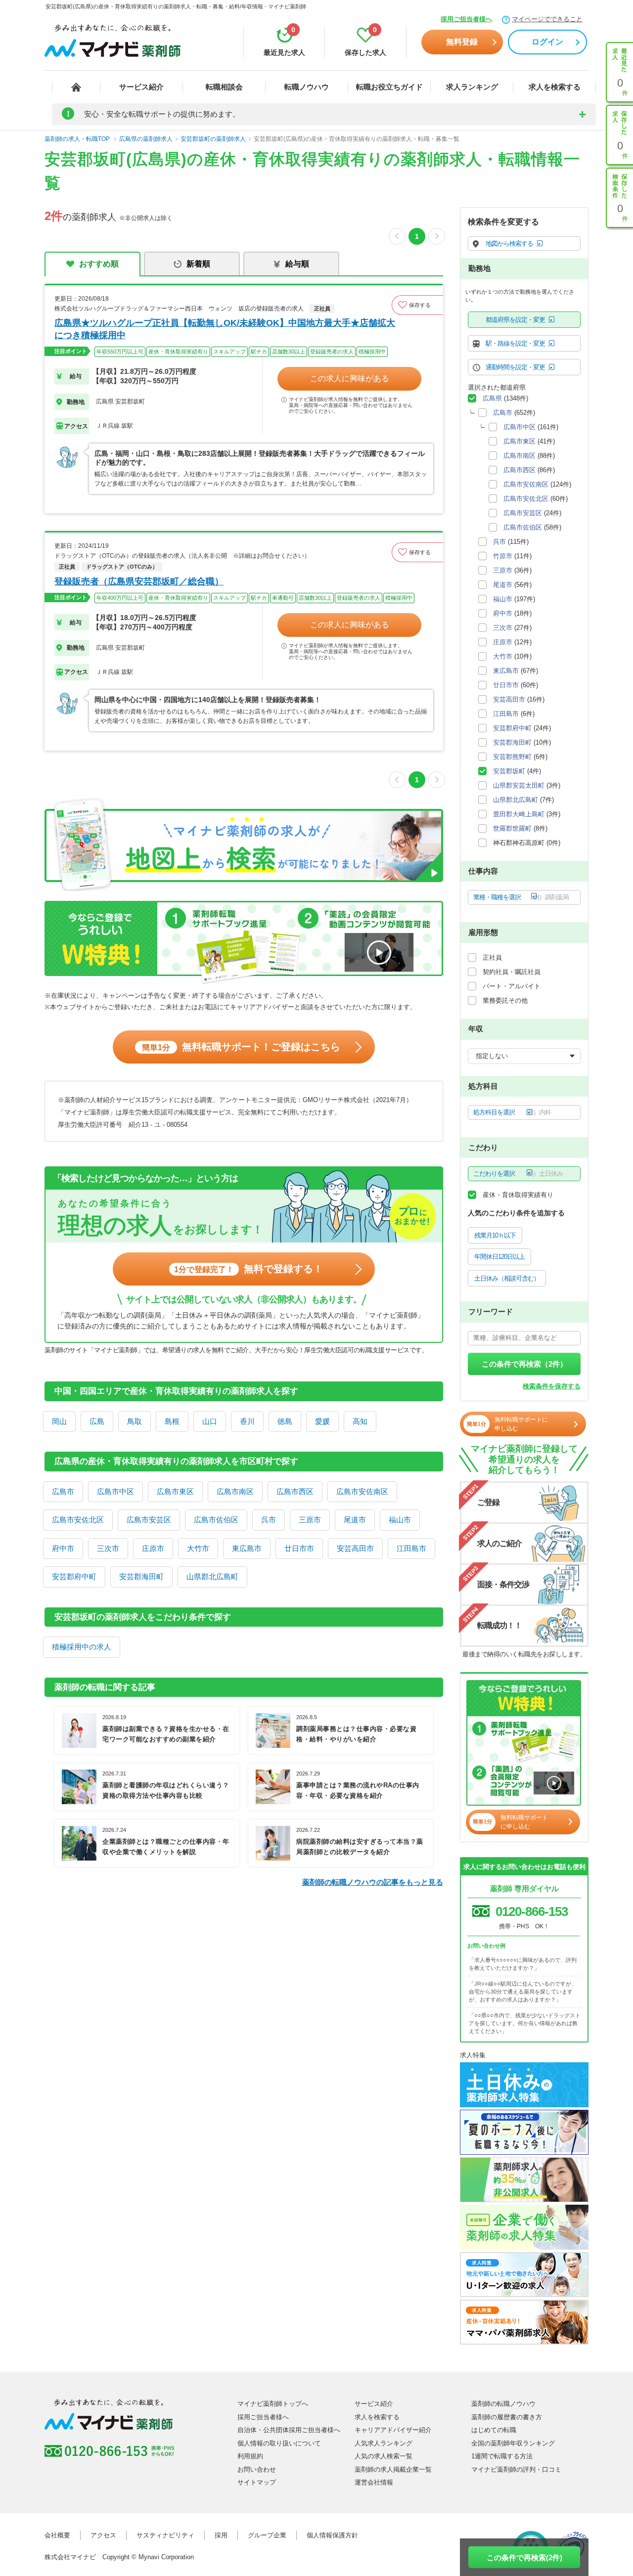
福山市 (400, 1520)
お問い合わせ (257, 2469)
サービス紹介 (141, 87)
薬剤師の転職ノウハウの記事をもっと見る (373, 1882)
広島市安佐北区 (78, 1520)
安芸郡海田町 (141, 1577)
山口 (210, 1421)
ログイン (547, 42)
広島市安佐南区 (362, 1491)
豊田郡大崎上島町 (519, 814)
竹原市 (503, 556)
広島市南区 (235, 1491)
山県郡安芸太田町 (519, 785)
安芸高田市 (355, 1548)
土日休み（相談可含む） (507, 1278)
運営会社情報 (374, 2482)
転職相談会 (224, 87)
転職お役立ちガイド (389, 87)
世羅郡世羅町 (512, 828)
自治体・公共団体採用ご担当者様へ (289, 2430)
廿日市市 (299, 1548)
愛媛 (322, 1421)
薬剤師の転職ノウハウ (503, 2404)
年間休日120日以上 (499, 1257)
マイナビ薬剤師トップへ (273, 2404)
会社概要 (57, 2535)
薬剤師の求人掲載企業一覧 (393, 2469)
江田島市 (411, 1548)
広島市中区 (115, 1491)
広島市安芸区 (149, 1520)
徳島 (285, 1421)
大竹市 (198, 1548)
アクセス (103, 2535)
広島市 (63, 1491)
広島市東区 (175, 1491)
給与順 (297, 264)
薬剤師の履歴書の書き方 (507, 2417)
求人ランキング (472, 87)
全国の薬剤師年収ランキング (513, 2443)
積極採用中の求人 (82, 1647)
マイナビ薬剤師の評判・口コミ (516, 2469)
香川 (247, 1421)
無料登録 (462, 42)
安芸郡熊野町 (512, 757)
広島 (97, 1421)
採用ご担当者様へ (466, 19)
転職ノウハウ (307, 87)
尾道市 (355, 1520)
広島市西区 (295, 1491)
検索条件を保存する (552, 1386)
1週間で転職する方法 (502, 2456)
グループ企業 (267, 2535)
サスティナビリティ (165, 2535)
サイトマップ (257, 2482)
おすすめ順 (99, 264)
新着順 (198, 264)
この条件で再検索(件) (524, 2557)
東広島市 (247, 1548)
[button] (417, 305)
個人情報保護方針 (332, 2535)
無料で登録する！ (249, 1269)
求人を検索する (555, 87)
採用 (221, 2535)
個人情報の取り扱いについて (279, 2443)
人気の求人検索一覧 (384, 2456)
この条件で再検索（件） (524, 1364)
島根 (172, 1421)
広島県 (492, 398)
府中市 (63, 1548)
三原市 (310, 1520)
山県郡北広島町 (212, 1577)
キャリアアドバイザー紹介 (393, 2430)
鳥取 (135, 1421)
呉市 (269, 1520)
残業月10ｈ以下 (495, 1235)
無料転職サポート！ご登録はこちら (241, 1047)
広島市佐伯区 (216, 1520)
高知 (360, 1421)
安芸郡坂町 (509, 771)
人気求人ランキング (384, 2443)
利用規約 (250, 2456)
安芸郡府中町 (74, 1577)
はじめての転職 (494, 2430)
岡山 (59, 1421)
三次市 (108, 1548)
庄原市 (153, 1548)
